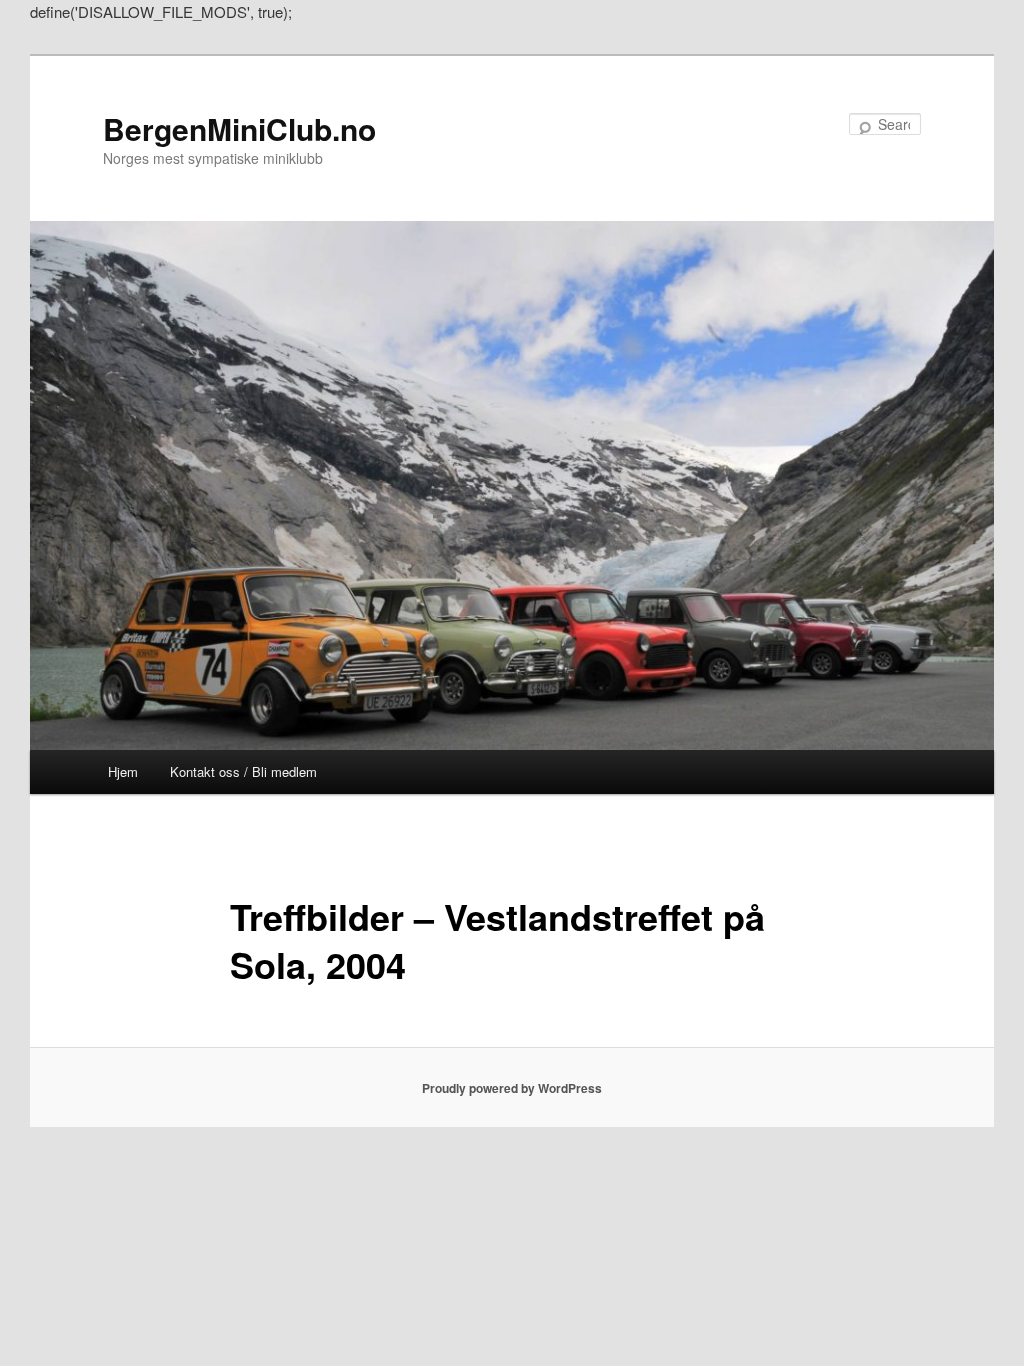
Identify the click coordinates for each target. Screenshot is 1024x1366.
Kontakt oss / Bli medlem (243, 771)
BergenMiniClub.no (239, 128)
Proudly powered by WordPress (512, 1088)
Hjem (123, 771)
